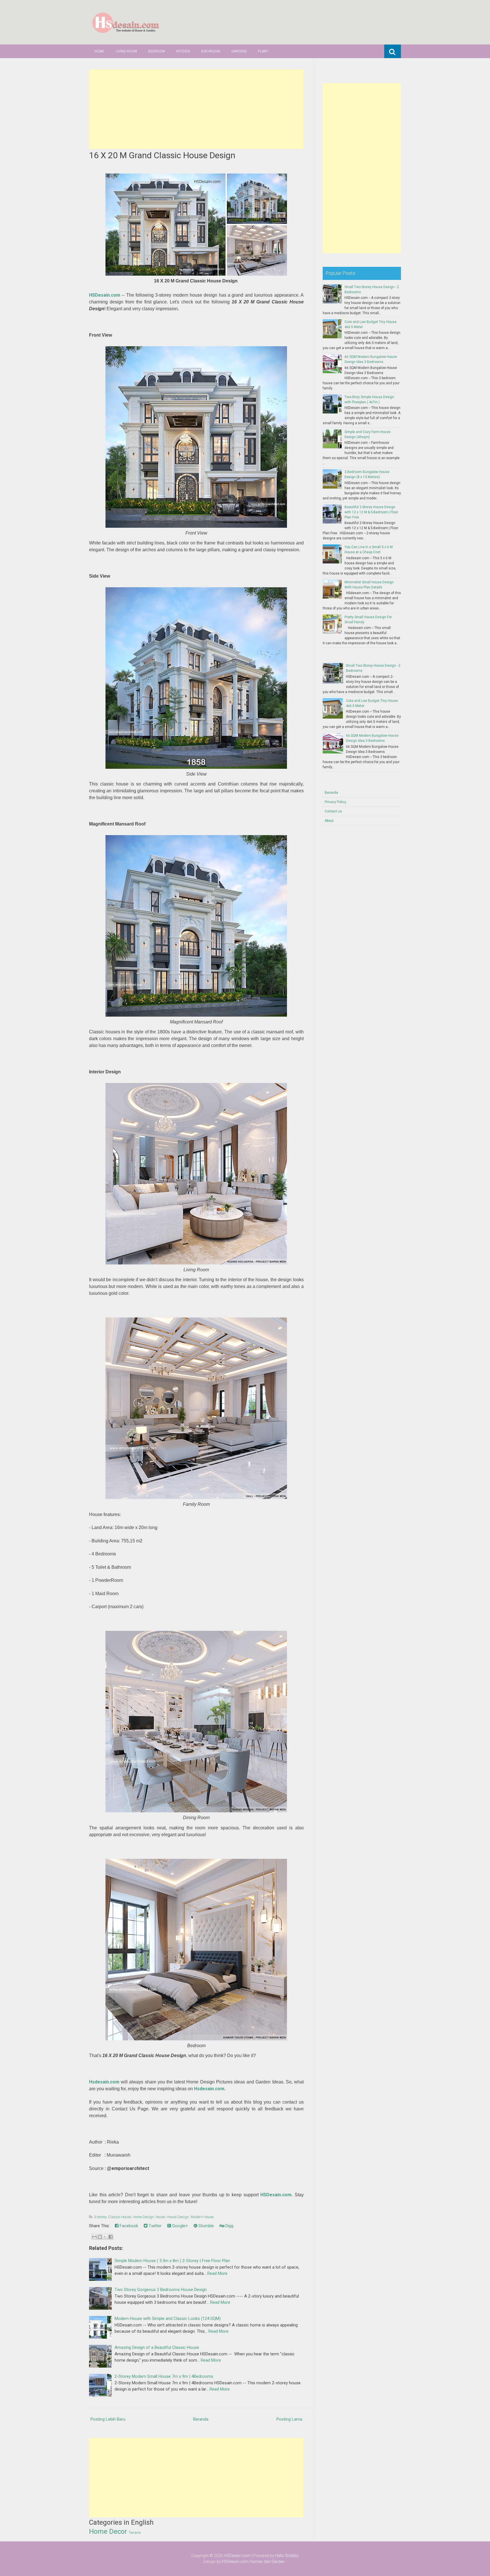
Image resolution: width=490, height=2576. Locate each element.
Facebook (128, 2226)
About (329, 821)
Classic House (120, 2217)
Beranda (201, 2419)
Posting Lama (289, 2419)
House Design (178, 2217)
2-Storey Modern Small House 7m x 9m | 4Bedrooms (164, 2376)
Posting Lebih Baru (108, 2419)
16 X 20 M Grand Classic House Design (162, 155)
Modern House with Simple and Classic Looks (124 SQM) (168, 2319)
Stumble (206, 2226)
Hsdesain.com (104, 2082)
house (160, 2217)
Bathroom (211, 51)
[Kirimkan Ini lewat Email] (94, 2237)
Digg (229, 2226)
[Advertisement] (196, 109)
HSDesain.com (105, 295)
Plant (263, 51)
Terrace (135, 2533)
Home (100, 51)
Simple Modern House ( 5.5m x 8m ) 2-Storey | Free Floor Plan (172, 2261)
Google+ (179, 2226)
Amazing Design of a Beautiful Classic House (157, 2347)
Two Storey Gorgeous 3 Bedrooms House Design (161, 2290)
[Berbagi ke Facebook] (111, 2237)
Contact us (333, 811)
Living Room (126, 51)
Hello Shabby (287, 2556)
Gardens (239, 51)
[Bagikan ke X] (105, 2237)
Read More (217, 2273)
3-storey (100, 2217)
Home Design (143, 2217)
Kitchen (183, 51)
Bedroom (157, 51)
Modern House (202, 2217)
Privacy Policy (335, 802)
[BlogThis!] (100, 2237)
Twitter (155, 2226)
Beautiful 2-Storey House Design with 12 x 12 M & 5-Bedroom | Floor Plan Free (371, 512)
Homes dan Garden (267, 2562)
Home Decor (108, 2531)
